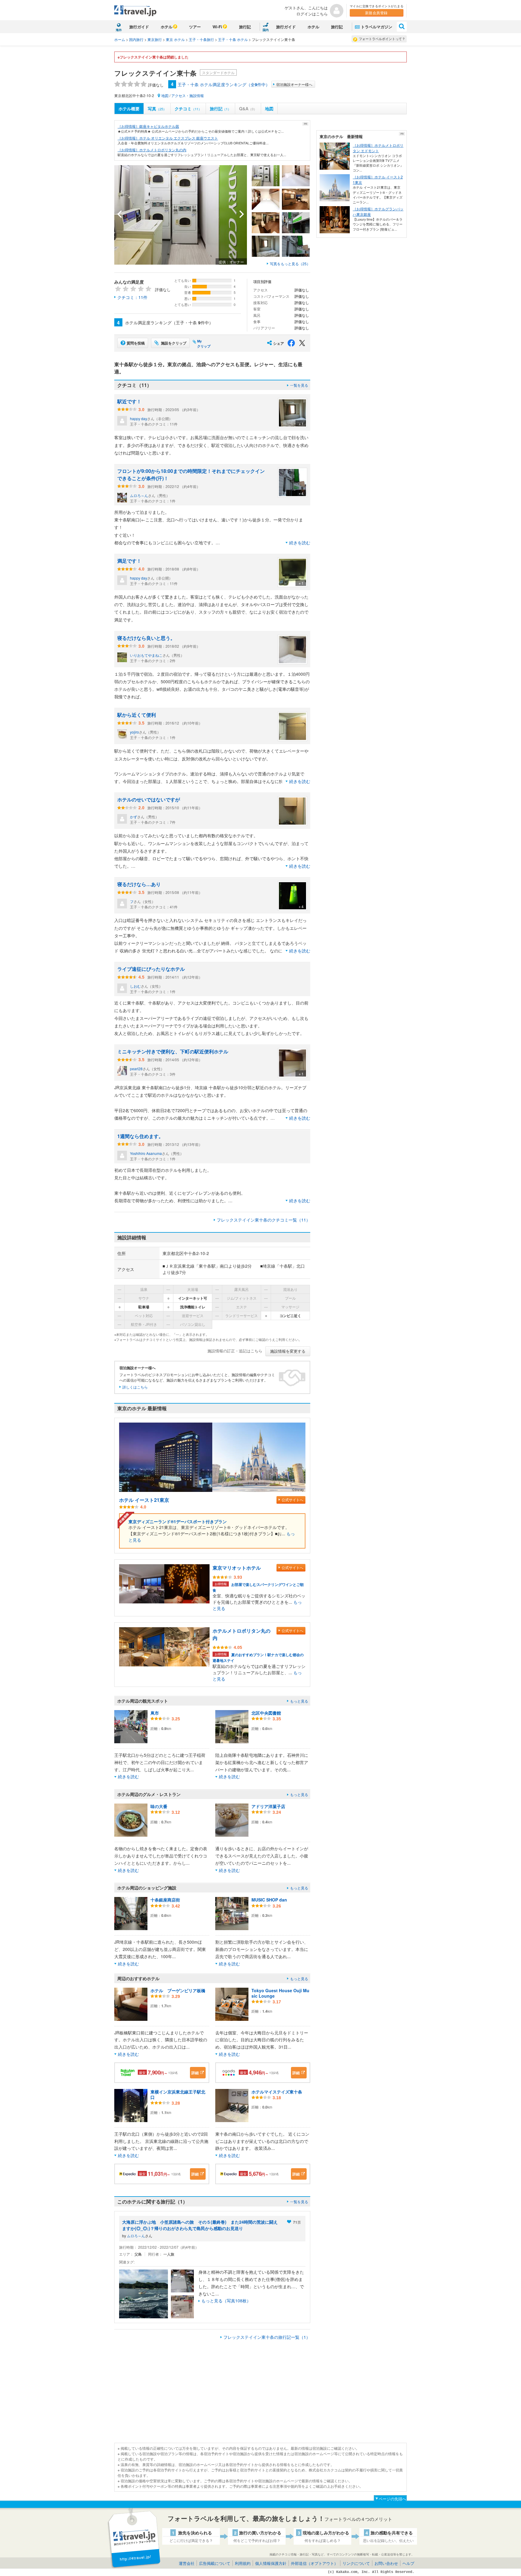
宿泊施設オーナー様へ (294, 84)
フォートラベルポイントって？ (382, 39)
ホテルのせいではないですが (149, 799)
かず (134, 817)
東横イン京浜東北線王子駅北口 (178, 2094)
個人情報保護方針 (271, 2563)
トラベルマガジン (377, 27)
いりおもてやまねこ (146, 655)
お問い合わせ (386, 2563)
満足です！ (129, 561)
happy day (139, 418)
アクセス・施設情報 (188, 95)
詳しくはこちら (135, 1387)
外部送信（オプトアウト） (314, 2563)
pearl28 (136, 1069)
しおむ (135, 986)
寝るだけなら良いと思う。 (146, 638)
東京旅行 (155, 39)
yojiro (134, 732)
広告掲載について (215, 2563)
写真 (157, 109)
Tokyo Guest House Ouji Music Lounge (280, 1993)
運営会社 (187, 2563)
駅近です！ (129, 401)
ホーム (120, 39)
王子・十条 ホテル (233, 39)
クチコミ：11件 (132, 297)
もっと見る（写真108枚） (226, 2301)
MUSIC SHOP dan (269, 1900)
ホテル (167, 27)
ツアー (195, 27)
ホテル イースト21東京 (144, 1500)
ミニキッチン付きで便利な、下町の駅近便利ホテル (173, 1051)
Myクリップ (204, 344)
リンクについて (356, 2563)
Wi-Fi (217, 27)
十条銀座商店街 (165, 1900)
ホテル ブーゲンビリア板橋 (178, 1990)
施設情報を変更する (288, 1351)
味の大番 (159, 1806)
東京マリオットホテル (237, 1568)
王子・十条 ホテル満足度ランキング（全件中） (224, 84)
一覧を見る (299, 385)
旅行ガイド (139, 27)
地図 (165, 95)
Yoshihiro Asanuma (146, 1153)
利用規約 (243, 2563)
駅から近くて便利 (137, 715)
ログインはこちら (312, 14)
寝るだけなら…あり (139, 884)
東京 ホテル (175, 39)
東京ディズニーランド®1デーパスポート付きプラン (178, 1521)
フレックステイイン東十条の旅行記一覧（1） (267, 2337)
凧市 (155, 1713)
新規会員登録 (376, 13)
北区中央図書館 (266, 1713)
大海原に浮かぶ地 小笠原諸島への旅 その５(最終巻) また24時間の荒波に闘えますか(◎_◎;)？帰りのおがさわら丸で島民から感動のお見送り (200, 2225)
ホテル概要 (129, 109)
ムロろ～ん (139, 495)
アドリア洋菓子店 (268, 1806)
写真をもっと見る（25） (290, 264)
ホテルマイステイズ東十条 (277, 2092)
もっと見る (299, 1701)
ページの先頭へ (392, 2499)
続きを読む (300, 543)
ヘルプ (408, 2563)
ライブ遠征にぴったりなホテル (151, 969)
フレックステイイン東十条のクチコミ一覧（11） (264, 1220)
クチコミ (188, 109)
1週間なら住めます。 (140, 1136)
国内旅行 (136, 39)
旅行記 (245, 27)
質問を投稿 (136, 343)
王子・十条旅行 (201, 39)
